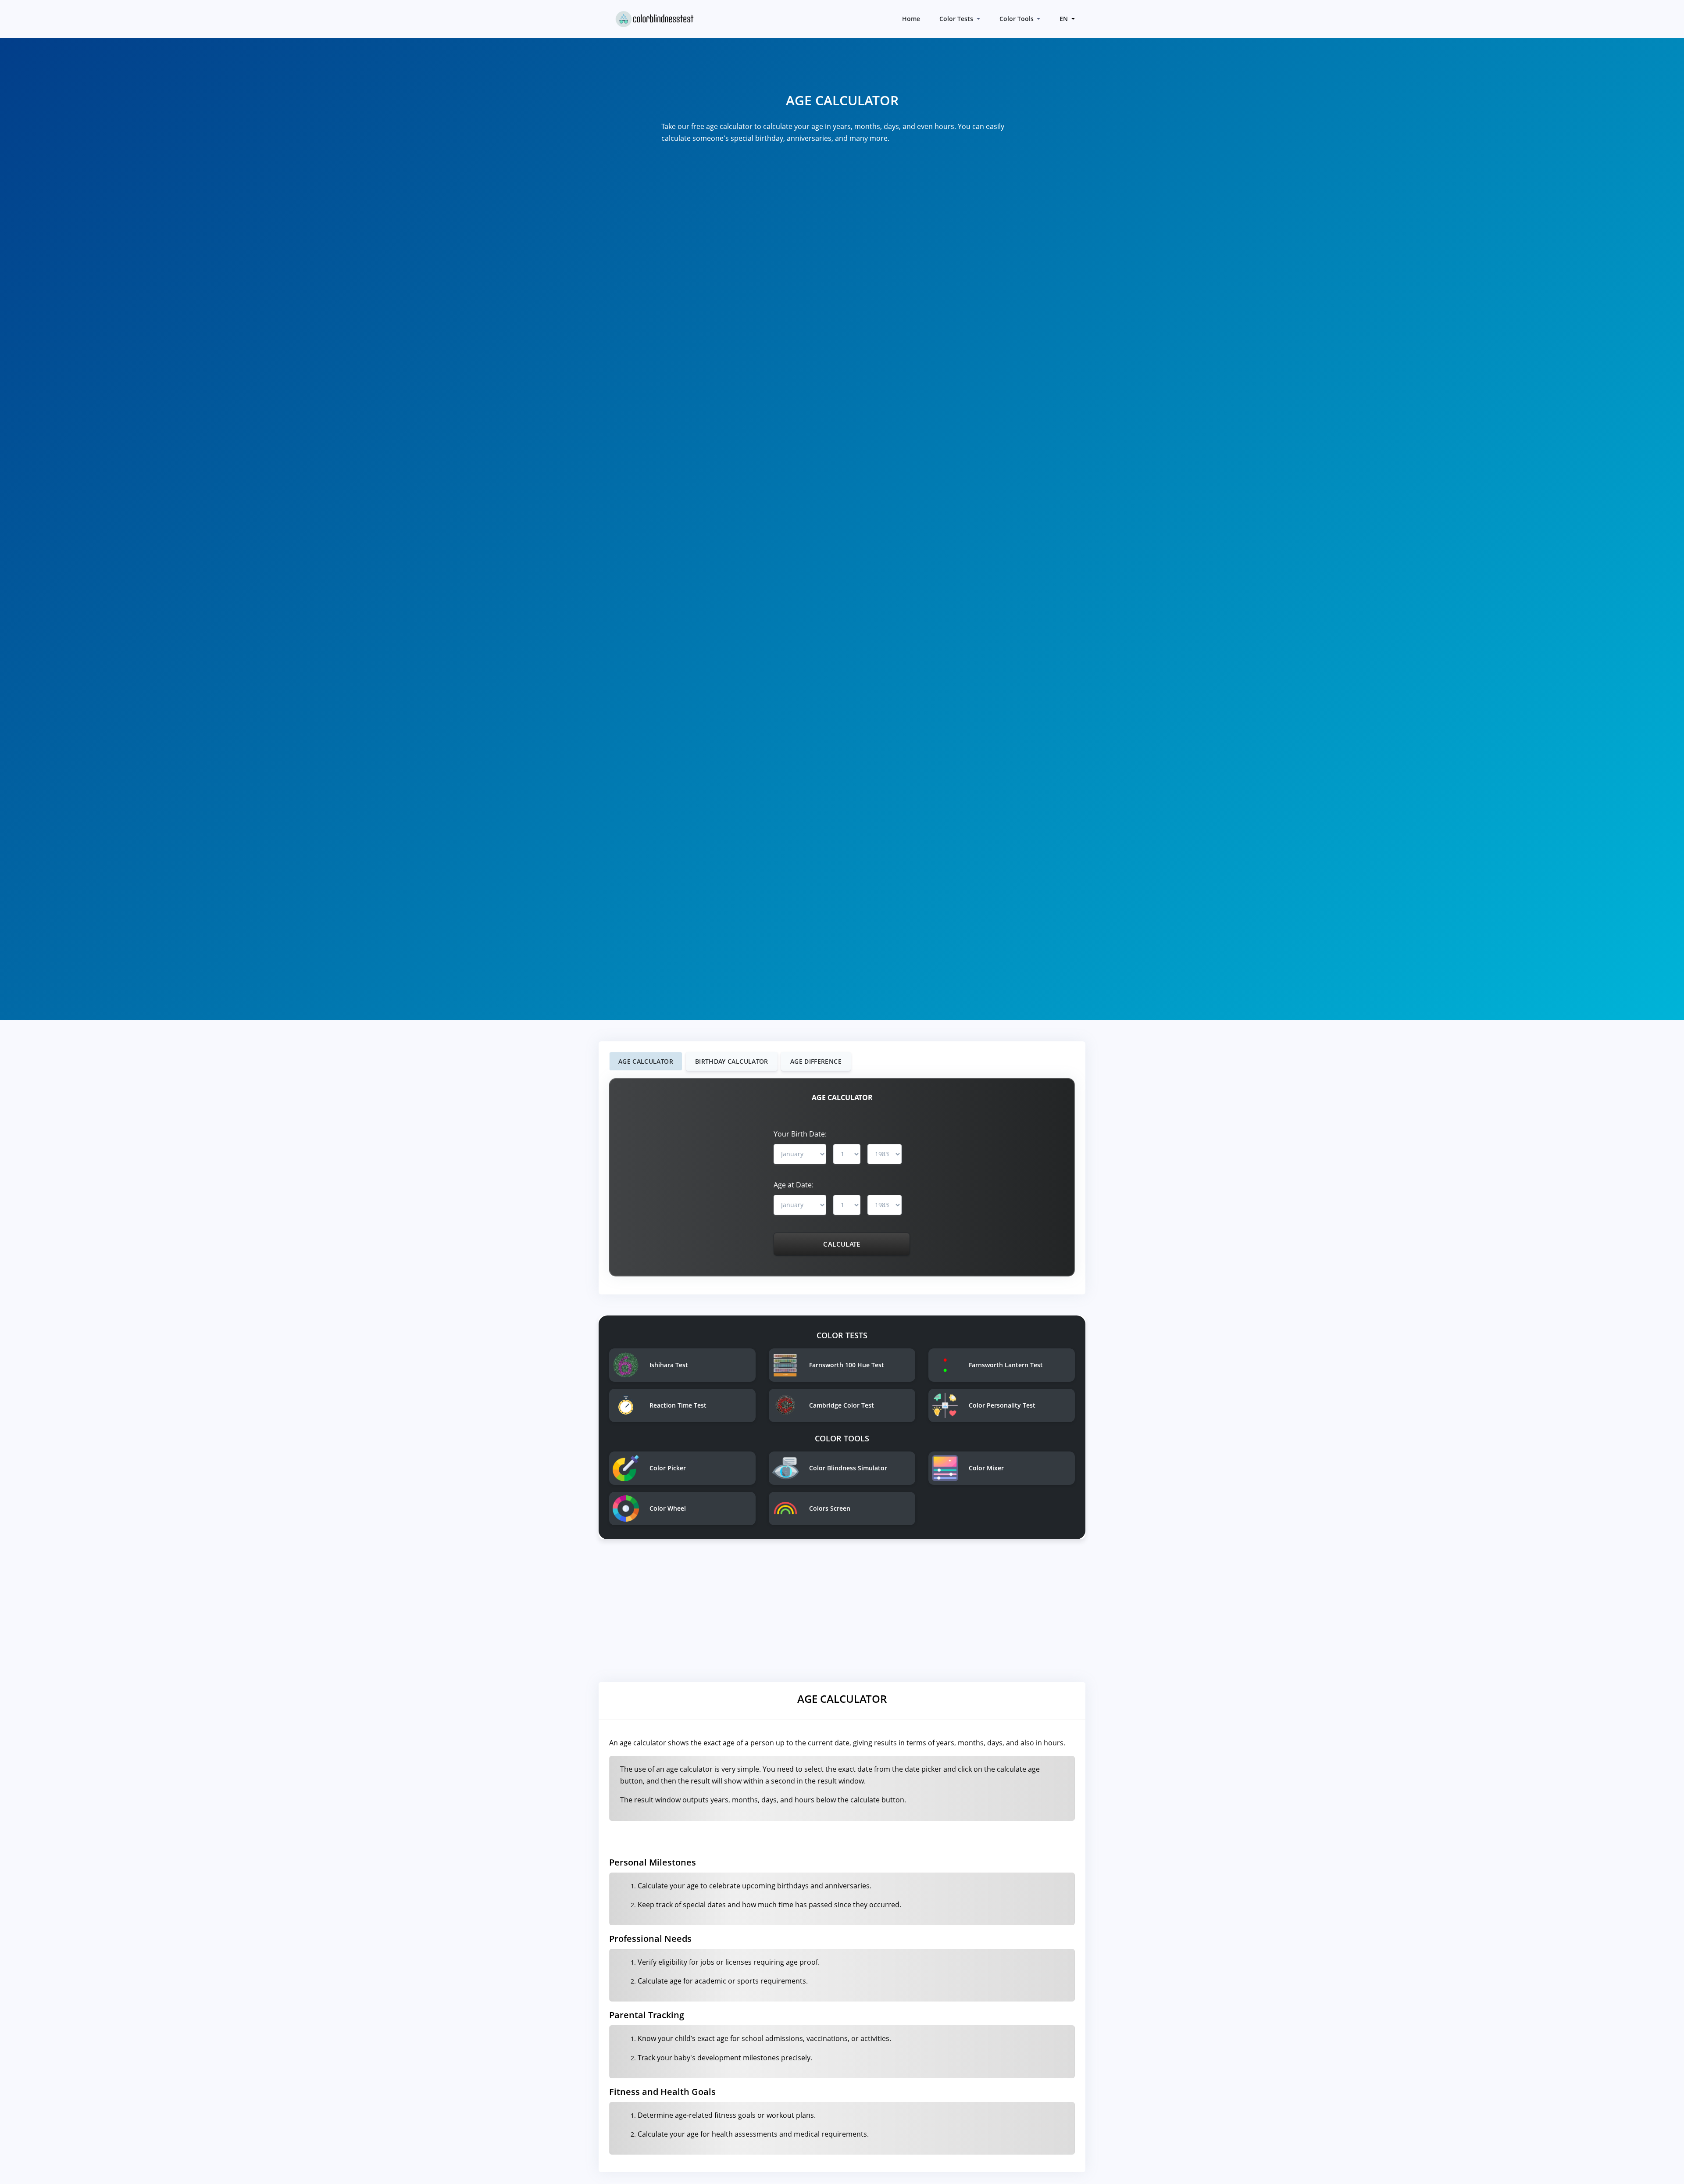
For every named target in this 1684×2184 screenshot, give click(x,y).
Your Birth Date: (800, 1134)
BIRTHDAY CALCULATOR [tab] (732, 1061)
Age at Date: (794, 1185)
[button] (1066, 19)
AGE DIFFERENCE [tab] (816, 1061)
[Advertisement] (842, 1614)
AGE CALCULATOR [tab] (646, 1061)
